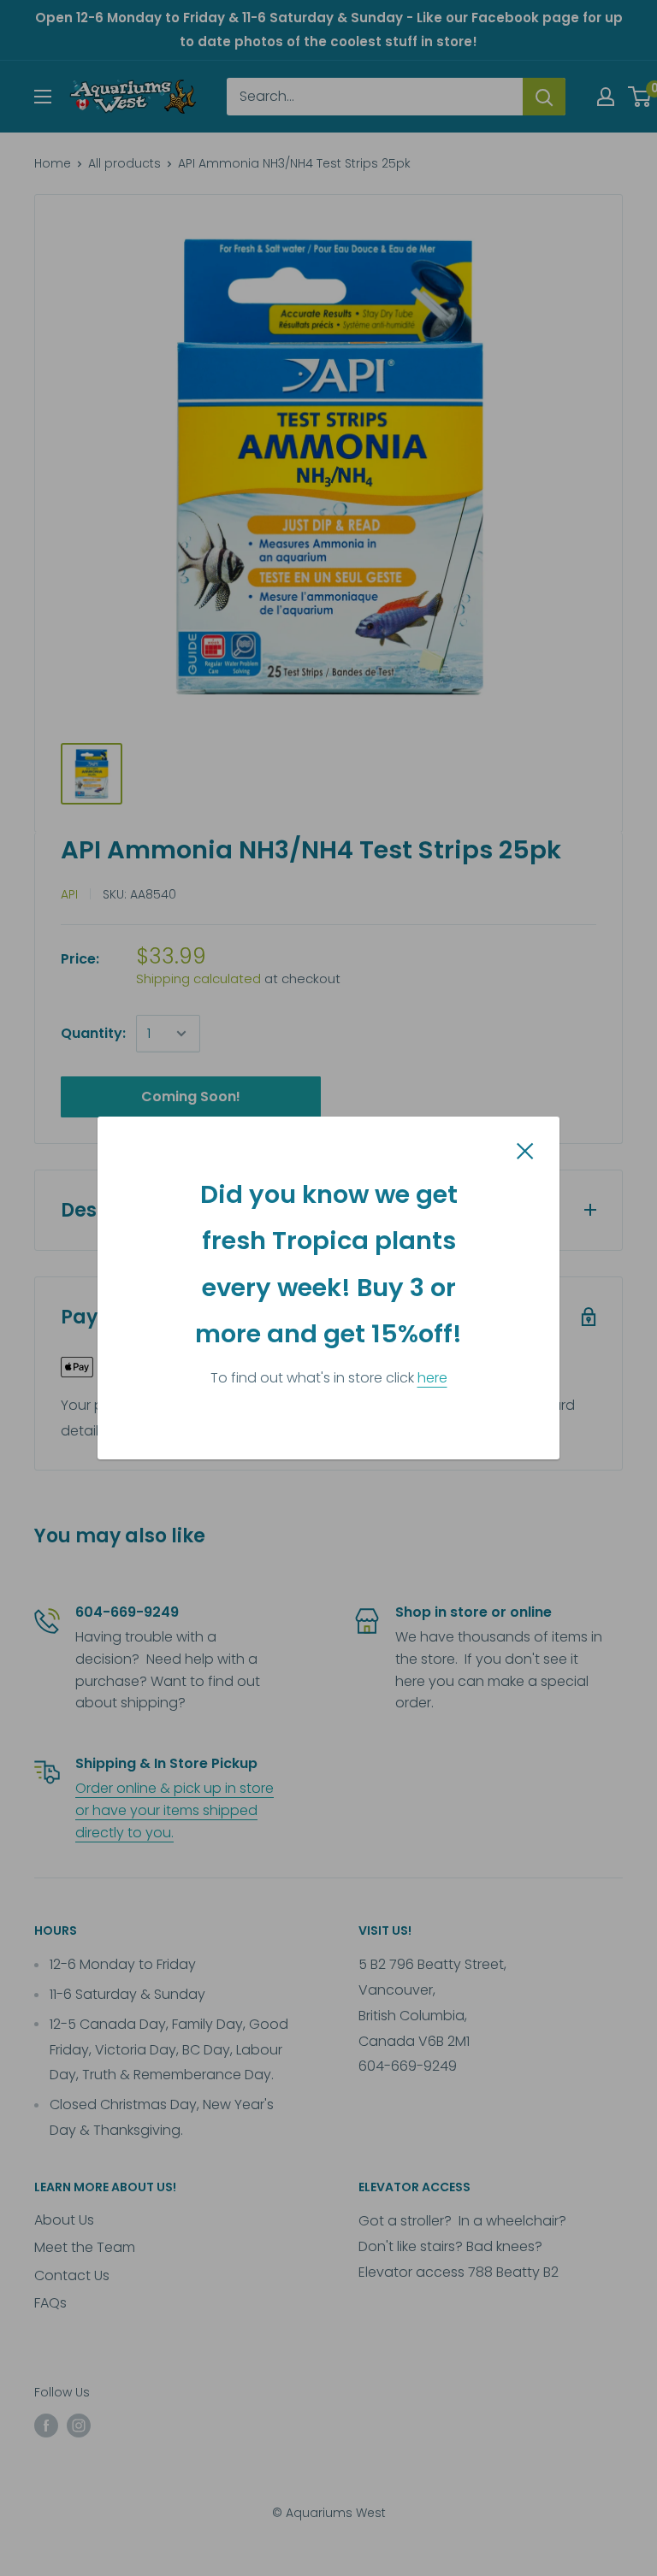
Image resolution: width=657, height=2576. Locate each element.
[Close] (525, 1150)
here (432, 1378)
